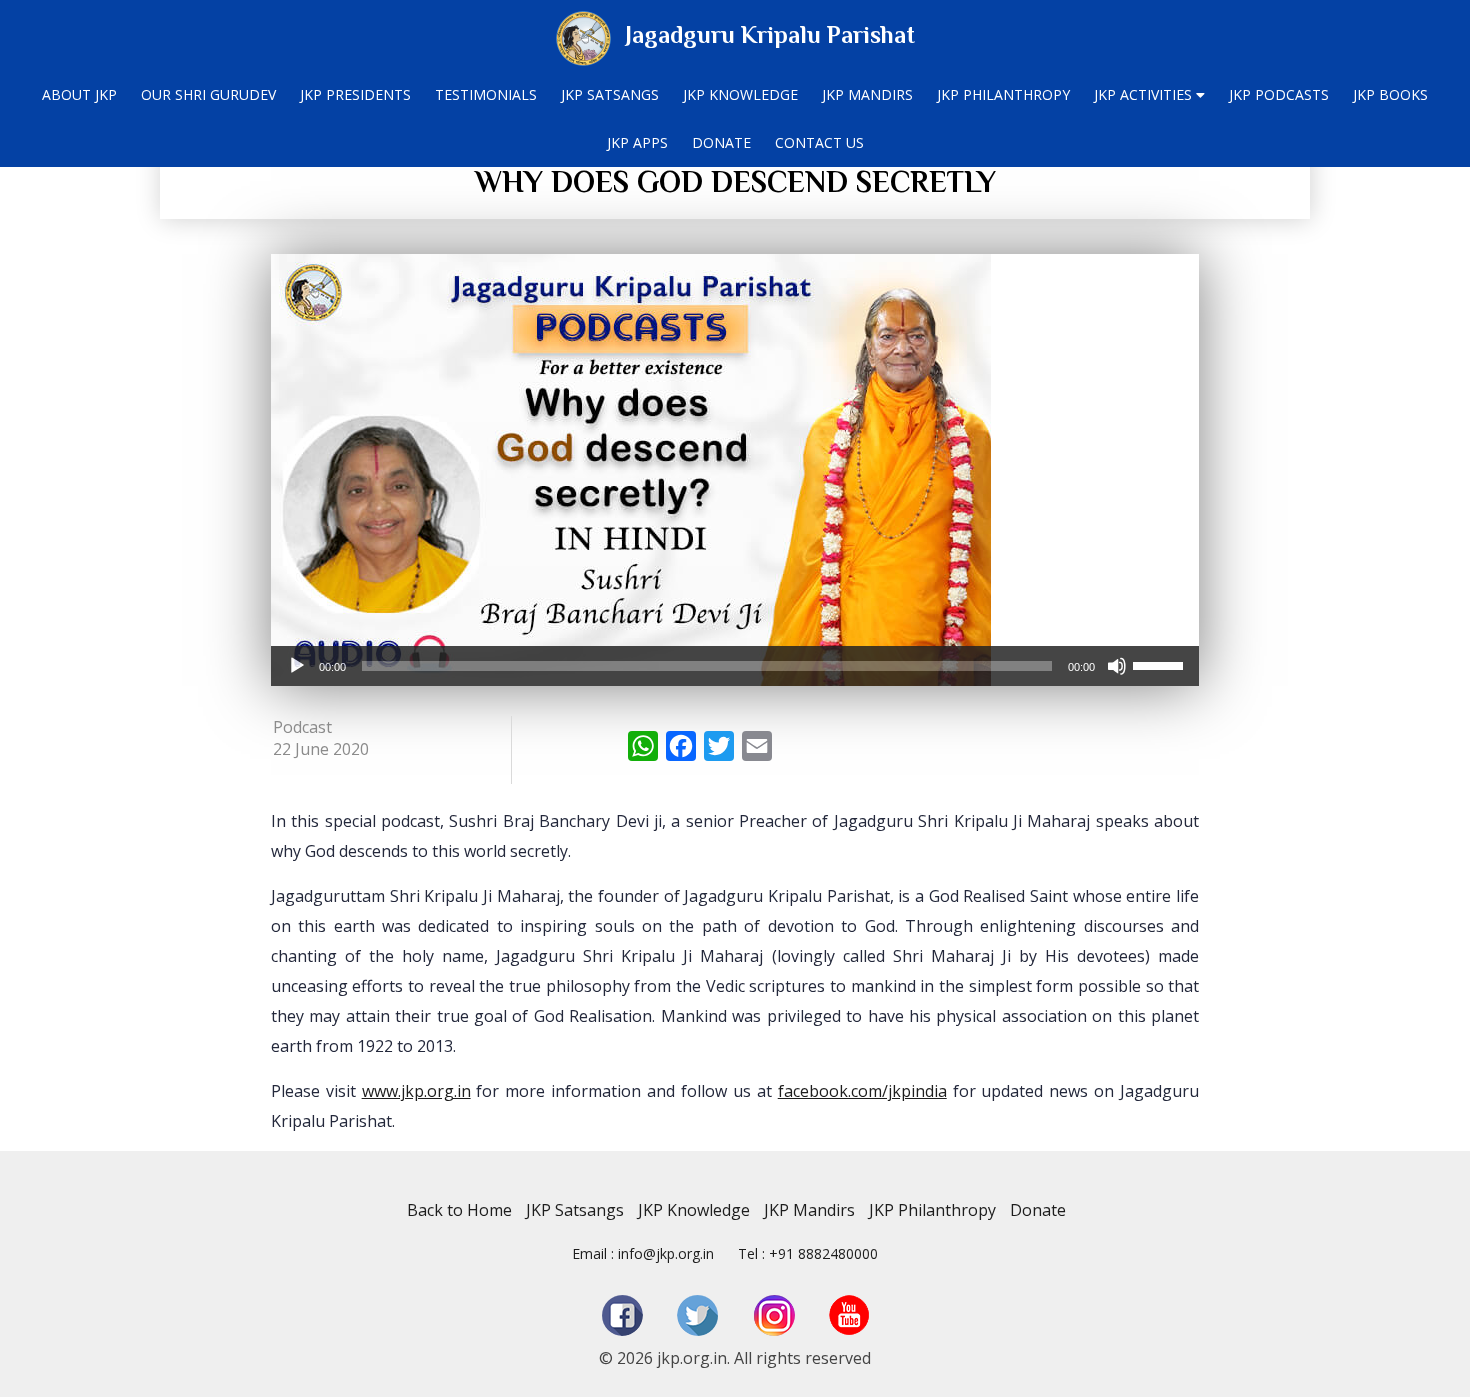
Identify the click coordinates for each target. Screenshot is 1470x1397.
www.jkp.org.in (416, 1091)
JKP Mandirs (867, 94)
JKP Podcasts (1279, 94)
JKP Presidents (355, 94)
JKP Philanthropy (1003, 94)
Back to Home (459, 1210)
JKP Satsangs (610, 94)
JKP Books (1390, 94)
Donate (721, 142)
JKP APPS (637, 142)
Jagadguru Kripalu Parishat (770, 34)
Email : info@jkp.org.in (643, 1253)
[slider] (1161, 664)
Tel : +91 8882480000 (808, 1253)
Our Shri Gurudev (208, 94)
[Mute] (1117, 666)
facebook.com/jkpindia (862, 1091)
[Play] (297, 666)
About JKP (79, 94)
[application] (735, 666)
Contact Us (819, 142)
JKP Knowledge (740, 94)
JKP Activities (1145, 94)
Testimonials (486, 94)
